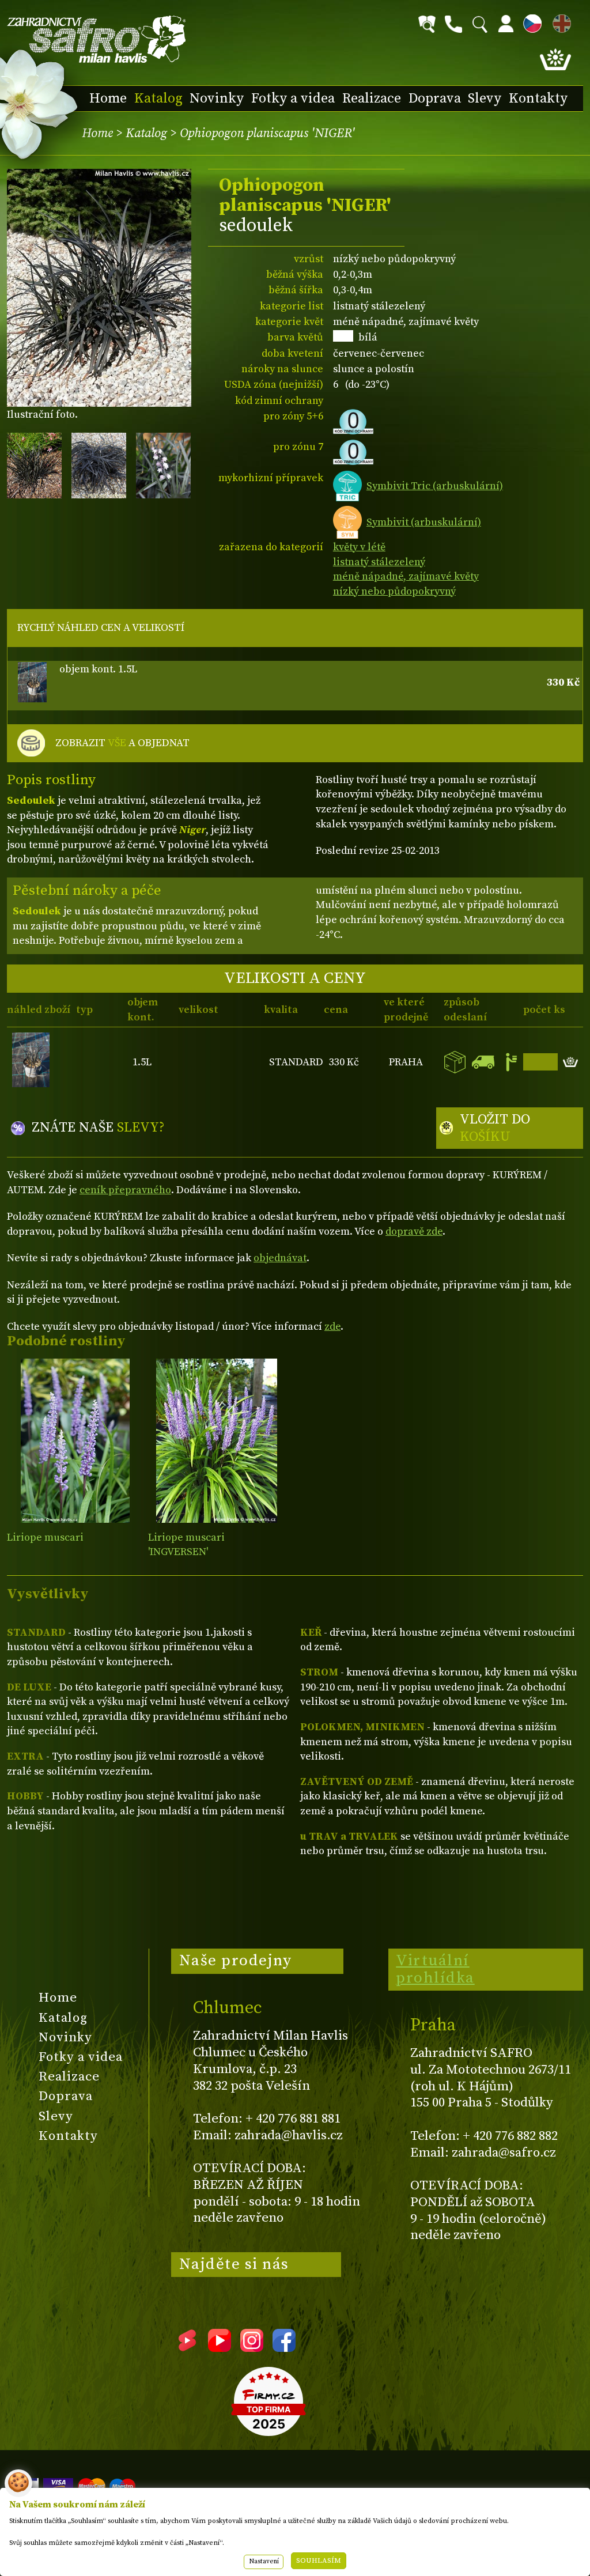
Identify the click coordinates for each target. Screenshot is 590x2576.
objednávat (280, 1258)
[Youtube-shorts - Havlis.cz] (187, 2348)
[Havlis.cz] (97, 39)
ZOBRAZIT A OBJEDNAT (122, 743)
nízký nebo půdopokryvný (394, 591)
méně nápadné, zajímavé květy (406, 576)
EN (559, 22)
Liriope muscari (45, 1537)
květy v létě (359, 547)
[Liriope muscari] (75, 1441)
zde (332, 1327)
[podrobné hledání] (427, 24)
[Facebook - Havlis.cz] (284, 2348)
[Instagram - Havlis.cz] (252, 2348)
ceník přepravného (125, 1190)
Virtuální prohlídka (435, 1969)
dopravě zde (414, 1232)
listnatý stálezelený (379, 562)
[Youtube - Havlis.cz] (220, 2348)
